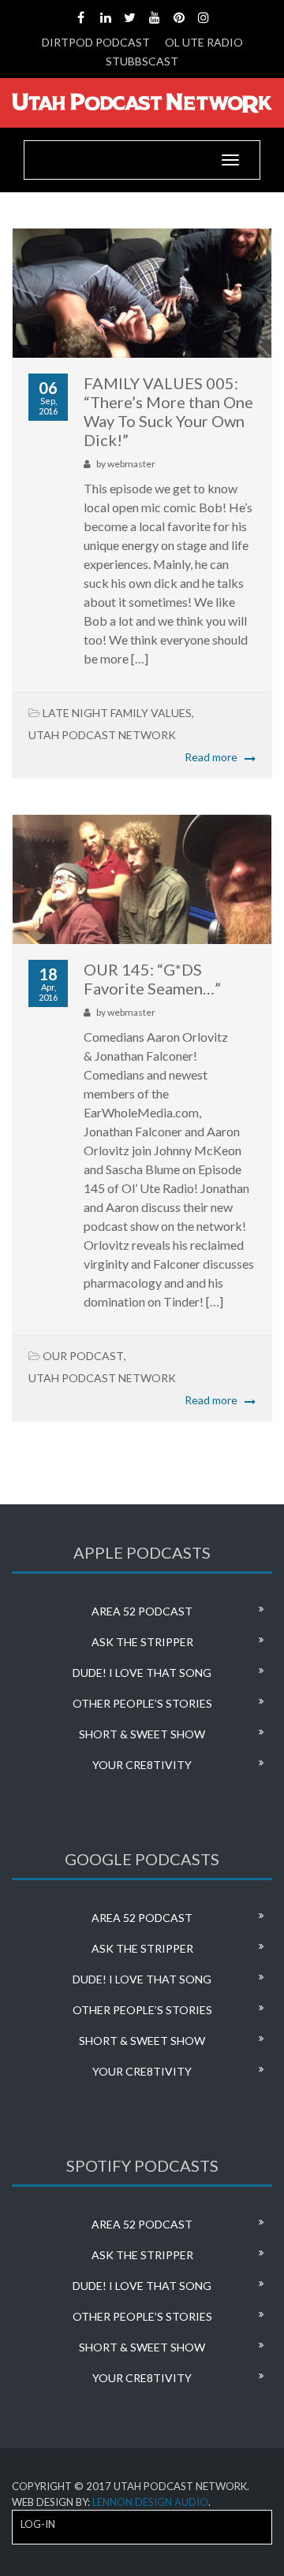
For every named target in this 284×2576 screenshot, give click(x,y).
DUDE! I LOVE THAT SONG (142, 1673)
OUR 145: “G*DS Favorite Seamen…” (152, 979)
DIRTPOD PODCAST (96, 42)
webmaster (131, 464)
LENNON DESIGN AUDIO (150, 2502)
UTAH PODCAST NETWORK (102, 735)
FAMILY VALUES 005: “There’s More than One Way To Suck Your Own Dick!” (168, 411)
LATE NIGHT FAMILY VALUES (117, 713)
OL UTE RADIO (204, 42)
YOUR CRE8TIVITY (142, 1765)
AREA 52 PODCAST (142, 1611)
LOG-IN (38, 2524)
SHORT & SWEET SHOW (142, 1734)
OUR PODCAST (83, 1356)
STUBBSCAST (142, 61)
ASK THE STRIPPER (142, 1642)
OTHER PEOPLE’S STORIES (142, 1703)
